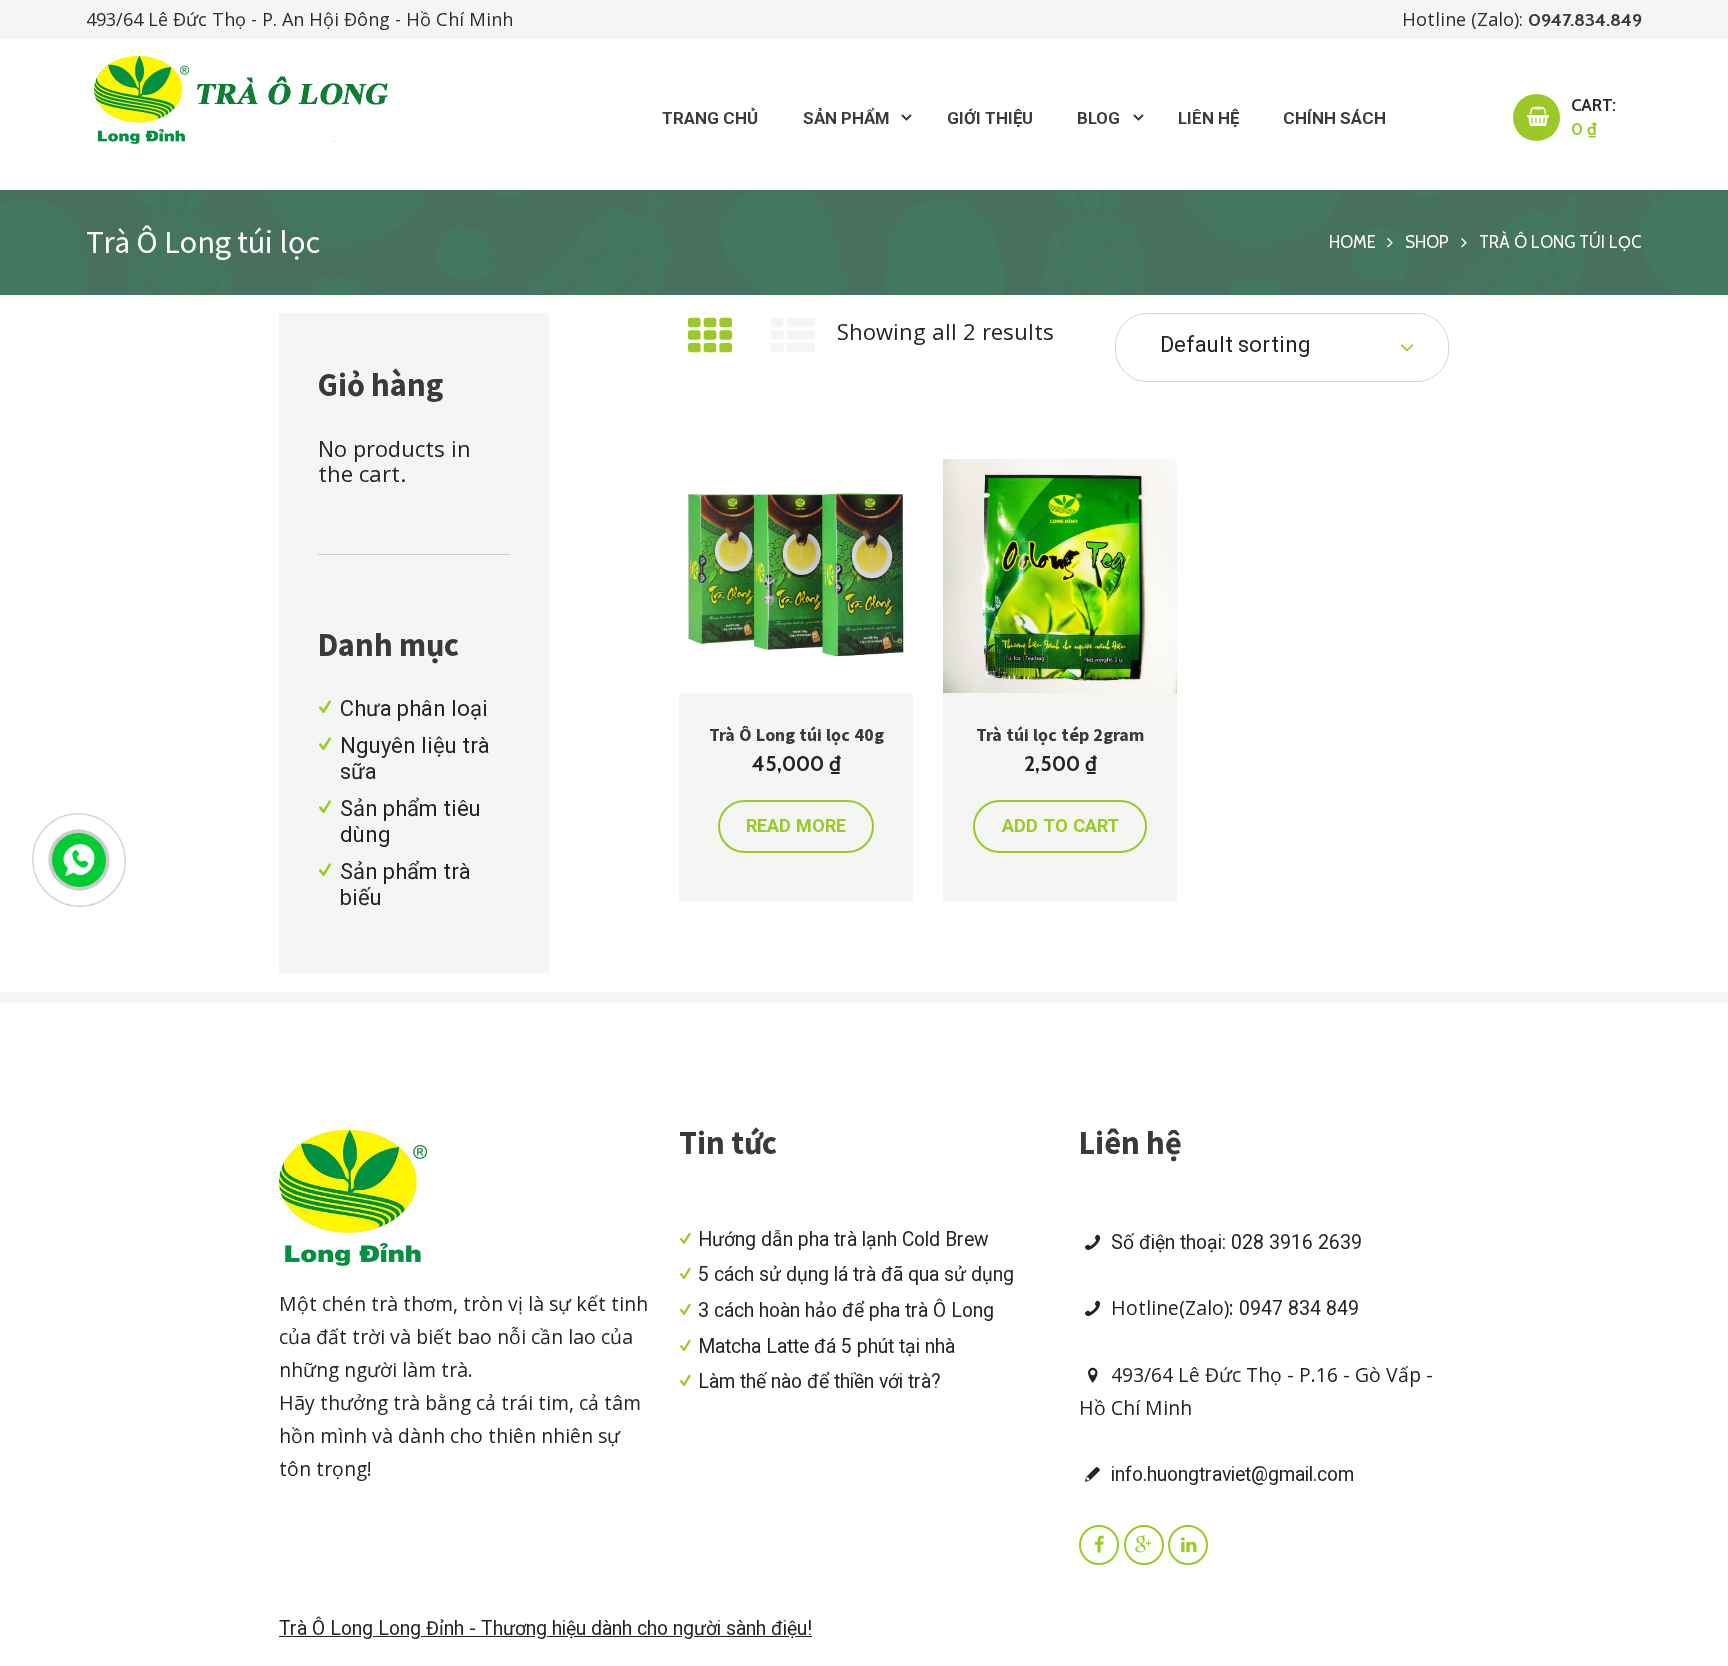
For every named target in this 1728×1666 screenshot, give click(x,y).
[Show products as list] (794, 337)
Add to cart (1060, 825)
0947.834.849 (1585, 20)
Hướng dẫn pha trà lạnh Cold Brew (843, 1239)
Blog (1098, 118)
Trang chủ (710, 118)
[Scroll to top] (1651, 1133)
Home (1352, 242)
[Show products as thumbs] (710, 337)
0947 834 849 (1299, 1308)
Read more (796, 825)
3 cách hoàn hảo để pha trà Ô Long (846, 1310)
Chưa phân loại (414, 708)
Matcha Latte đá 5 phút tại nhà (826, 1346)
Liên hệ (1208, 118)
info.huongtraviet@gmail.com (1230, 1474)
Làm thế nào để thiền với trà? (819, 1381)
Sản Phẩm (846, 118)
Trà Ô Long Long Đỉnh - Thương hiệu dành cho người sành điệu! (545, 1628)
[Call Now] (77, 858)
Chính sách (1334, 118)
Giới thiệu (990, 118)
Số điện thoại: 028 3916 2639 (1234, 1242)
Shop (1427, 242)
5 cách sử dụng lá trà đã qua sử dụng (856, 1274)
